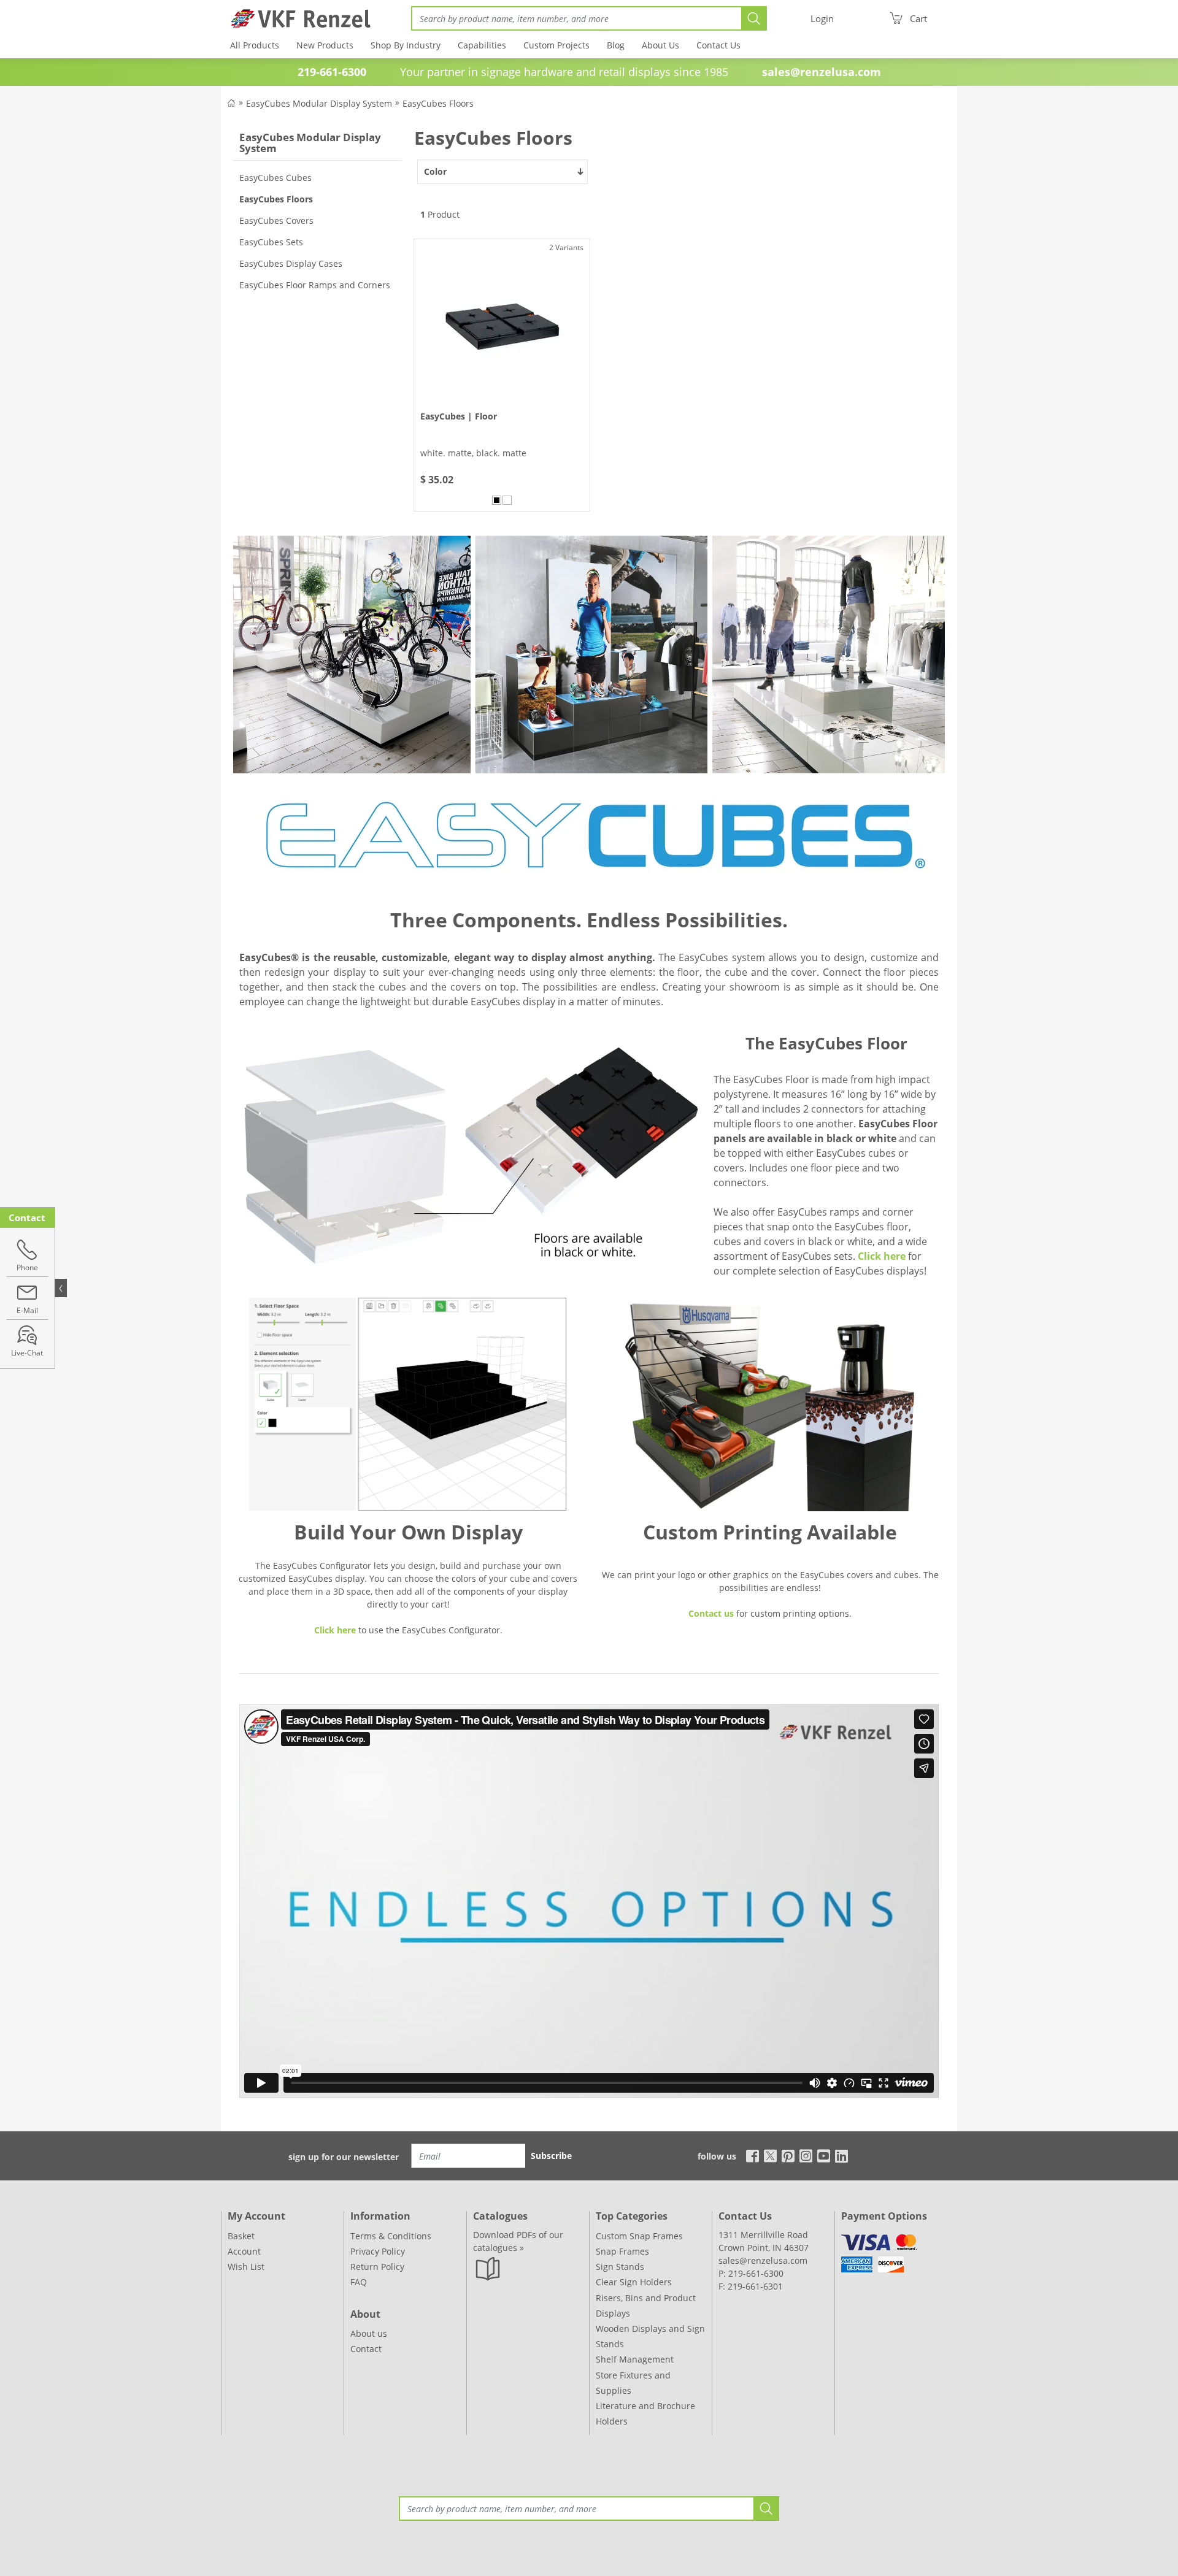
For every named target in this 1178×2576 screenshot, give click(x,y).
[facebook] (749, 2155)
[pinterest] (788, 2155)
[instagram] (806, 2155)
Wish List (246, 2267)
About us (369, 2333)
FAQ (359, 2282)
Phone (27, 1267)
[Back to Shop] (231, 102)
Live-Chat (28, 1353)
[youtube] (824, 2155)
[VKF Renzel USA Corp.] (296, 18)
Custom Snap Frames (639, 2236)
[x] (770, 2155)
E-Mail (27, 1310)
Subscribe (551, 2156)
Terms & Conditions (391, 2236)
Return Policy (377, 2267)
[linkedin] (841, 2155)
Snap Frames (622, 2251)
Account (244, 2251)
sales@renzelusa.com (822, 72)
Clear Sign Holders (634, 2282)
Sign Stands (620, 2267)
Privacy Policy (378, 2251)
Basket (241, 2236)
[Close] (61, 1288)
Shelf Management (635, 2359)
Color (435, 171)
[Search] (754, 18)
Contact (366, 2349)
